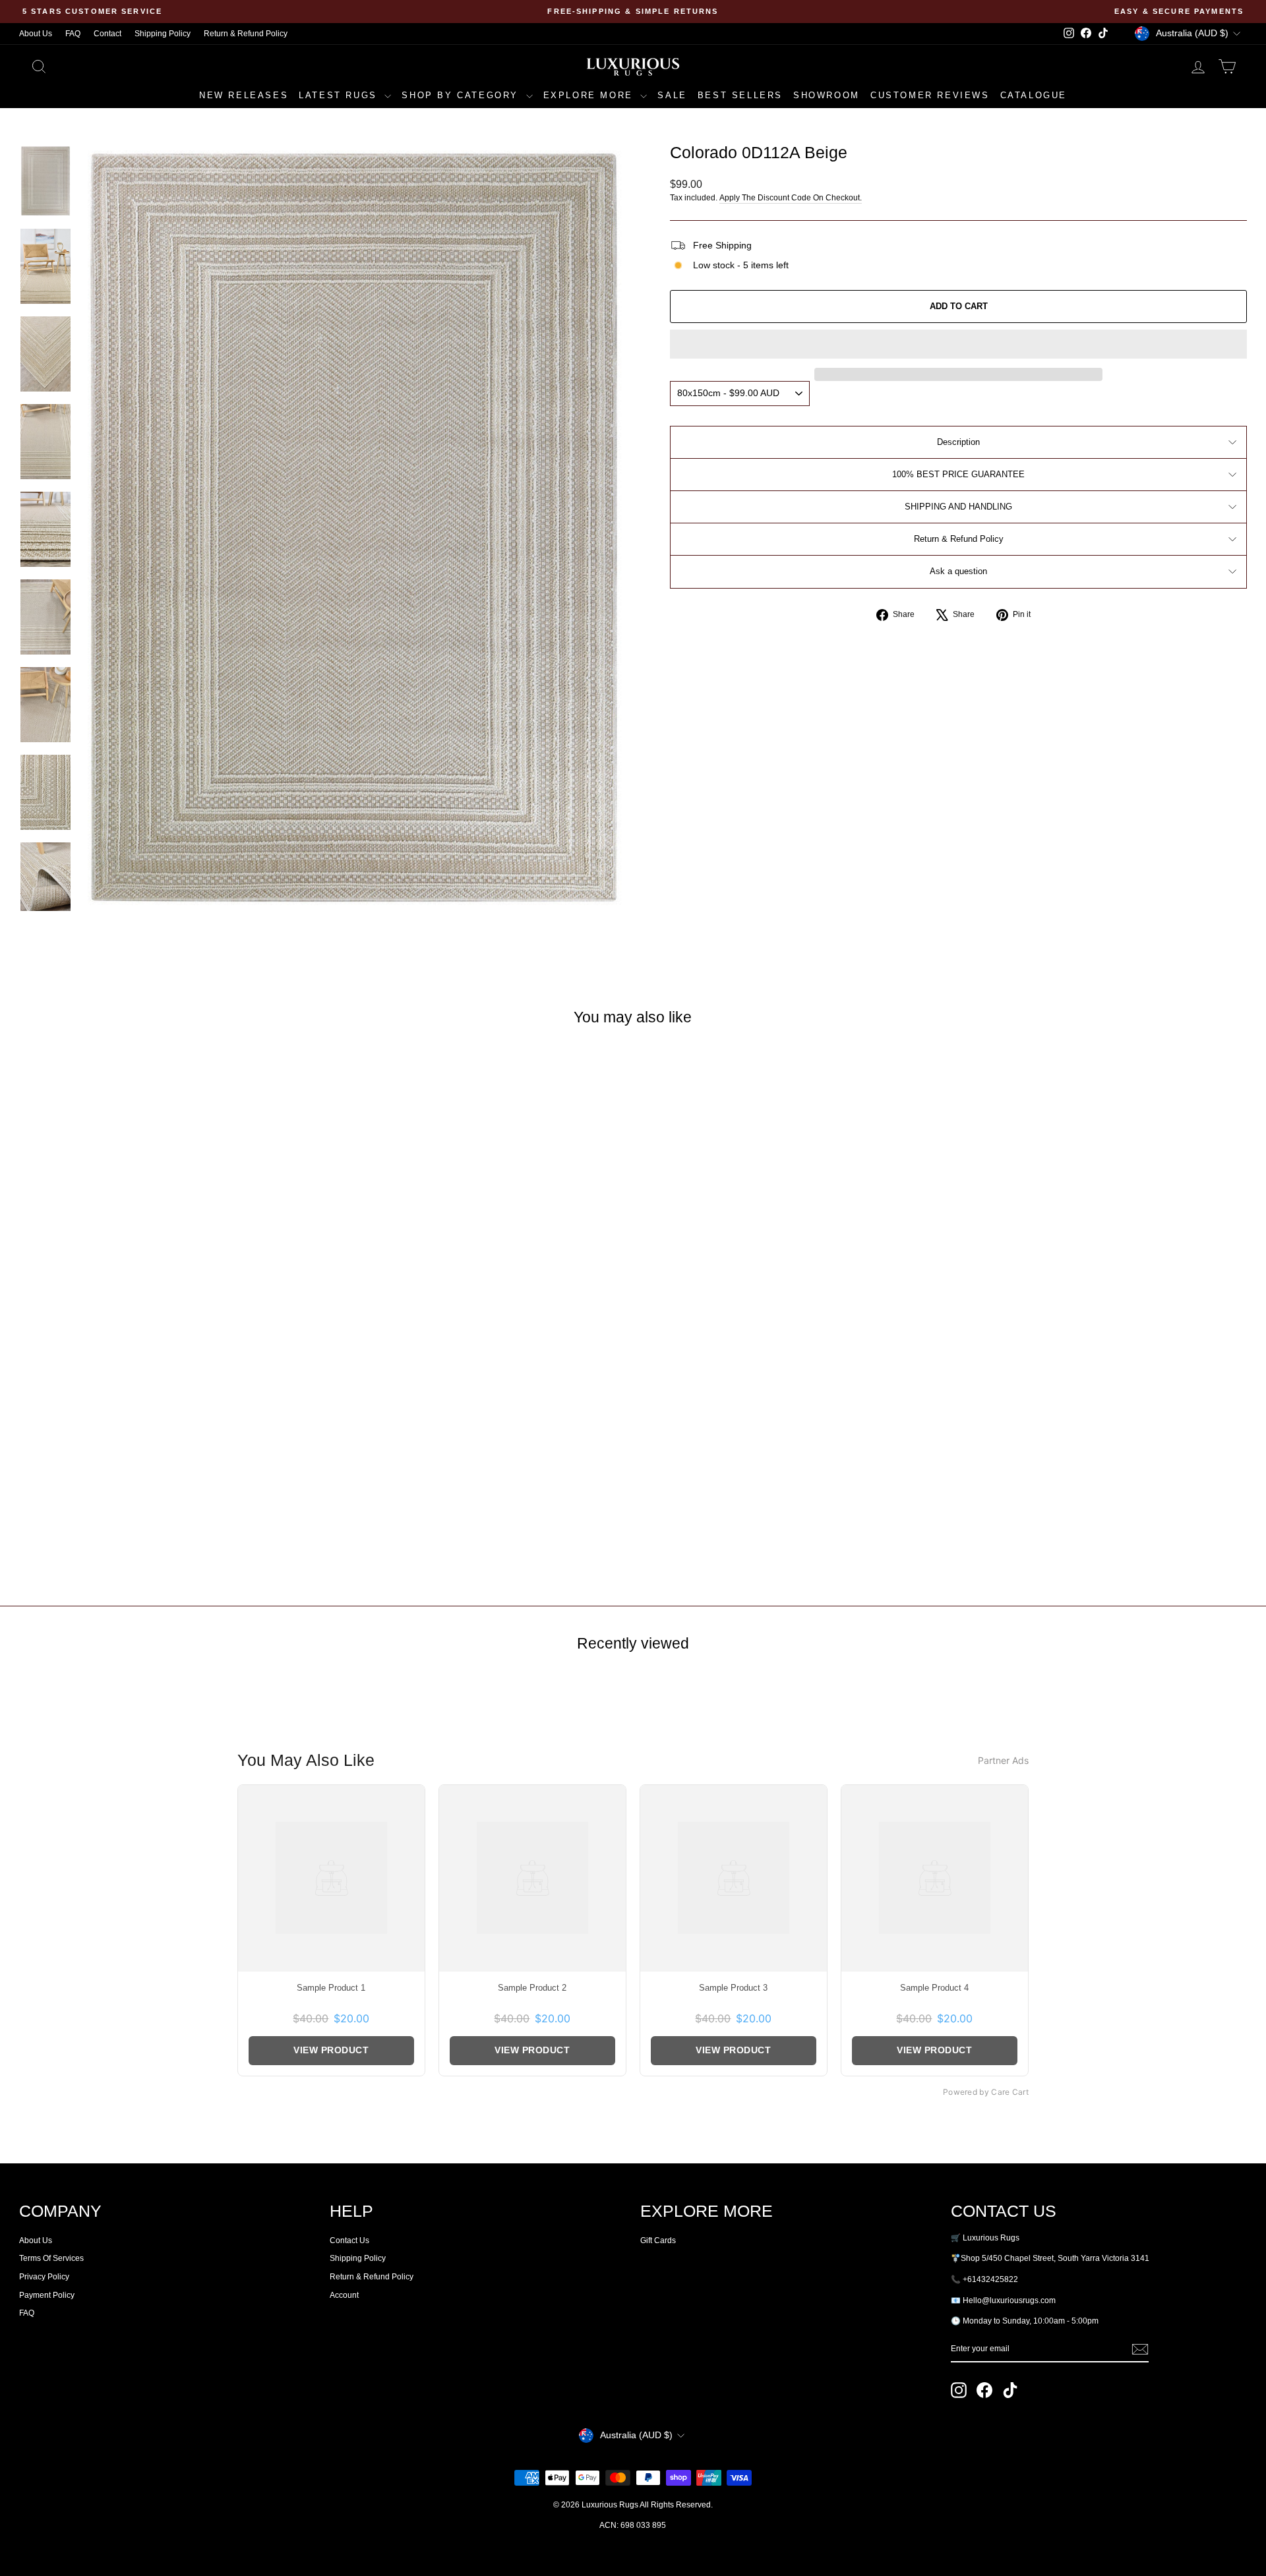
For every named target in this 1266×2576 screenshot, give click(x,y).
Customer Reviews (930, 95)
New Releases (244, 95)
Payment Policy (47, 2295)
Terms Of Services (51, 2258)
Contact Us (349, 2240)
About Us (36, 34)
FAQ (73, 34)
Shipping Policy (163, 34)
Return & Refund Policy (246, 34)
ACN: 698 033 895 (633, 2525)
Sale (672, 95)
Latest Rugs (340, 95)
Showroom (827, 95)
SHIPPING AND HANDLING (958, 507)
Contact (107, 34)
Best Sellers (740, 95)
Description (958, 442)
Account (344, 2295)
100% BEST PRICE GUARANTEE (958, 474)
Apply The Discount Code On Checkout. (791, 198)
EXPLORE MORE (590, 95)
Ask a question (958, 571)
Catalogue (1034, 95)
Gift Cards (658, 2240)
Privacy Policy (44, 2277)
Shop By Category (462, 95)
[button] (958, 344)
